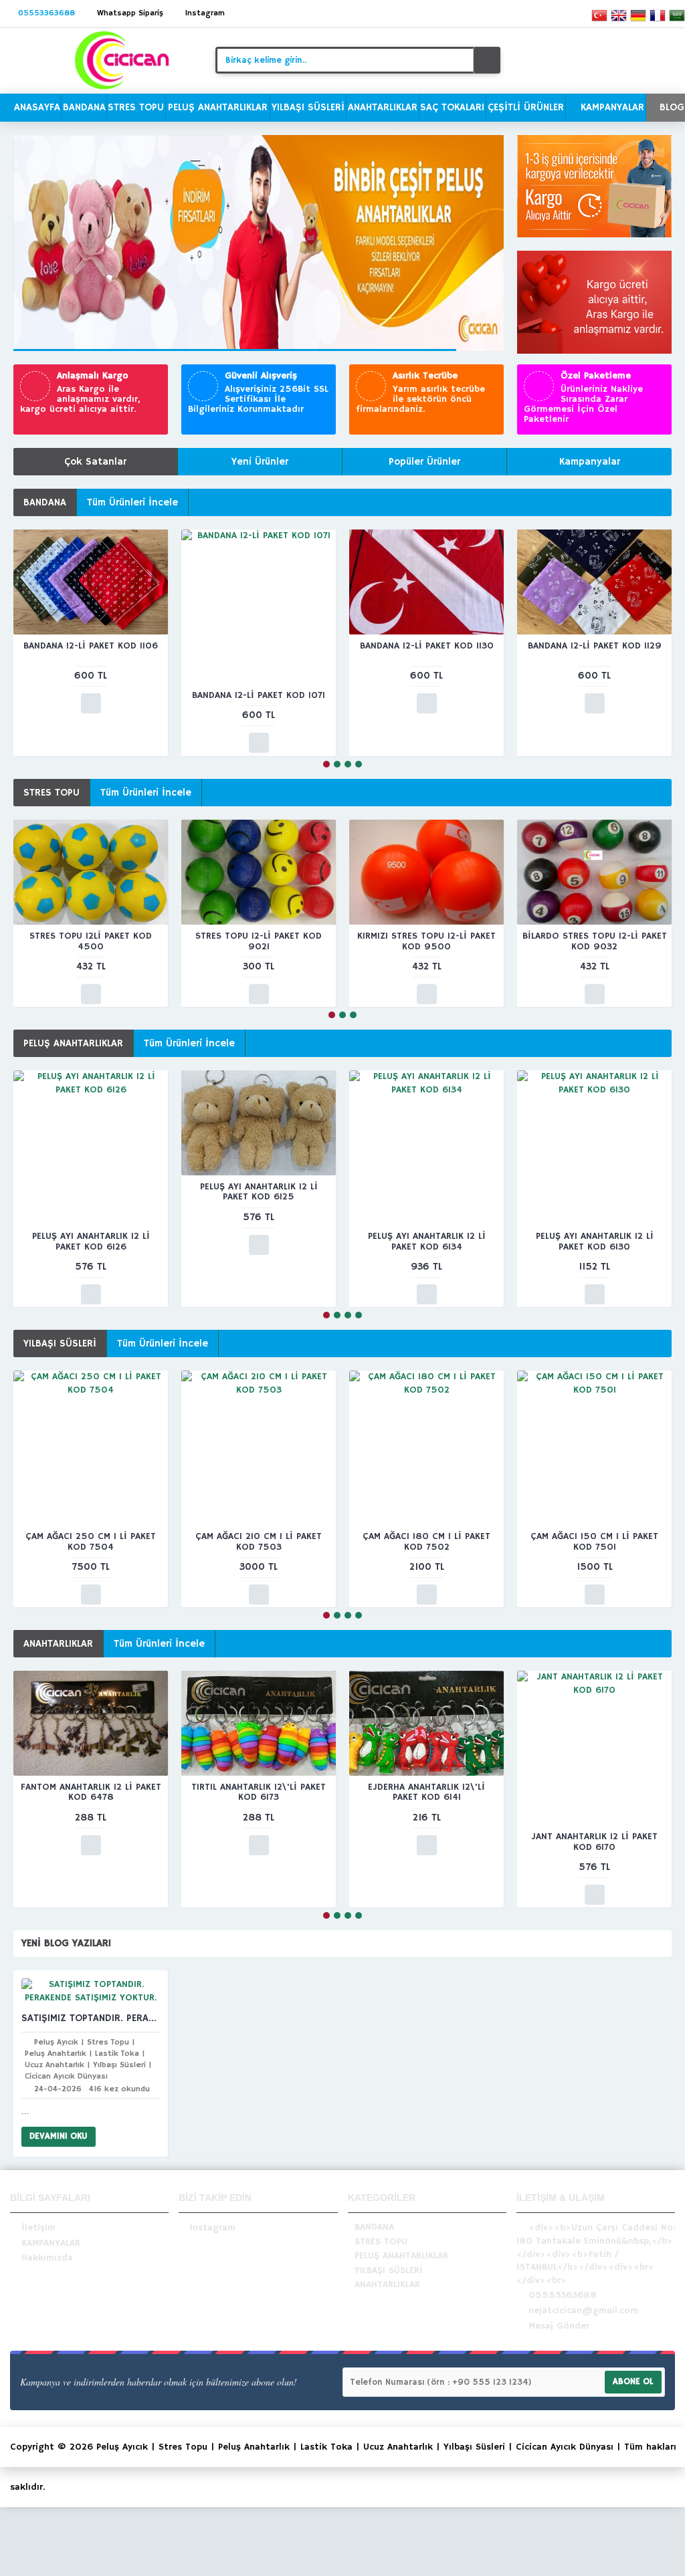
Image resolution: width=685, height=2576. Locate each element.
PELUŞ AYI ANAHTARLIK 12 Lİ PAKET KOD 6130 (595, 1241)
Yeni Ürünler (260, 462)
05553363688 (563, 2296)
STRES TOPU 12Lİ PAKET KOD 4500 (91, 941)
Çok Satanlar (95, 462)
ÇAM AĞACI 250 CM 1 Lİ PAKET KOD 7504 (91, 1541)
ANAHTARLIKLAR (58, 1644)
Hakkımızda (47, 2258)
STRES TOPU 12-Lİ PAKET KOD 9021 (259, 941)
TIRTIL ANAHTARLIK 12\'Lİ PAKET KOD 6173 (259, 1792)
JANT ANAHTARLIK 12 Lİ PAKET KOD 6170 (594, 1842)
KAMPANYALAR (51, 2243)
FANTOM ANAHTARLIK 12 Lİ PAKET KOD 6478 (91, 1792)
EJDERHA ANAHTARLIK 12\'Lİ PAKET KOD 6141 (426, 1792)
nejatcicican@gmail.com (583, 2311)
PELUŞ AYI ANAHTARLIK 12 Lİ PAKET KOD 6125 (259, 1192)
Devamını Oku (59, 2136)
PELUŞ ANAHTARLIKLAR (73, 1043)
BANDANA (45, 502)
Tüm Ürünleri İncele (132, 502)
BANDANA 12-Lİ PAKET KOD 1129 (595, 646)
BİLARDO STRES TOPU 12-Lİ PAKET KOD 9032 (595, 941)
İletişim (38, 2228)
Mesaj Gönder (559, 2327)
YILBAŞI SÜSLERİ (60, 1343)
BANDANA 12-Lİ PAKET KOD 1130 (427, 646)
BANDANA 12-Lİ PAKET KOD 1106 (91, 646)
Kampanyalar (590, 462)
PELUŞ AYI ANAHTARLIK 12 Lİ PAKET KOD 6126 (91, 1241)
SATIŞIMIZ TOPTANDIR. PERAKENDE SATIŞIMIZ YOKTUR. (91, 2018)
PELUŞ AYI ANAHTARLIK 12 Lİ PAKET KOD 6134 (427, 1241)
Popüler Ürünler (424, 462)
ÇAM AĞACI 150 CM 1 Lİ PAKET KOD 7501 (594, 1541)
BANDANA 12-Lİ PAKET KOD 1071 (259, 695)
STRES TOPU (52, 793)
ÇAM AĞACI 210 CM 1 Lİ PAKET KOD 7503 (259, 1541)
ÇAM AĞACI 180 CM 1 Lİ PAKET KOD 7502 (426, 1541)
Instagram (213, 2228)
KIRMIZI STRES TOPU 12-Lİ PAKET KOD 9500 (426, 941)
